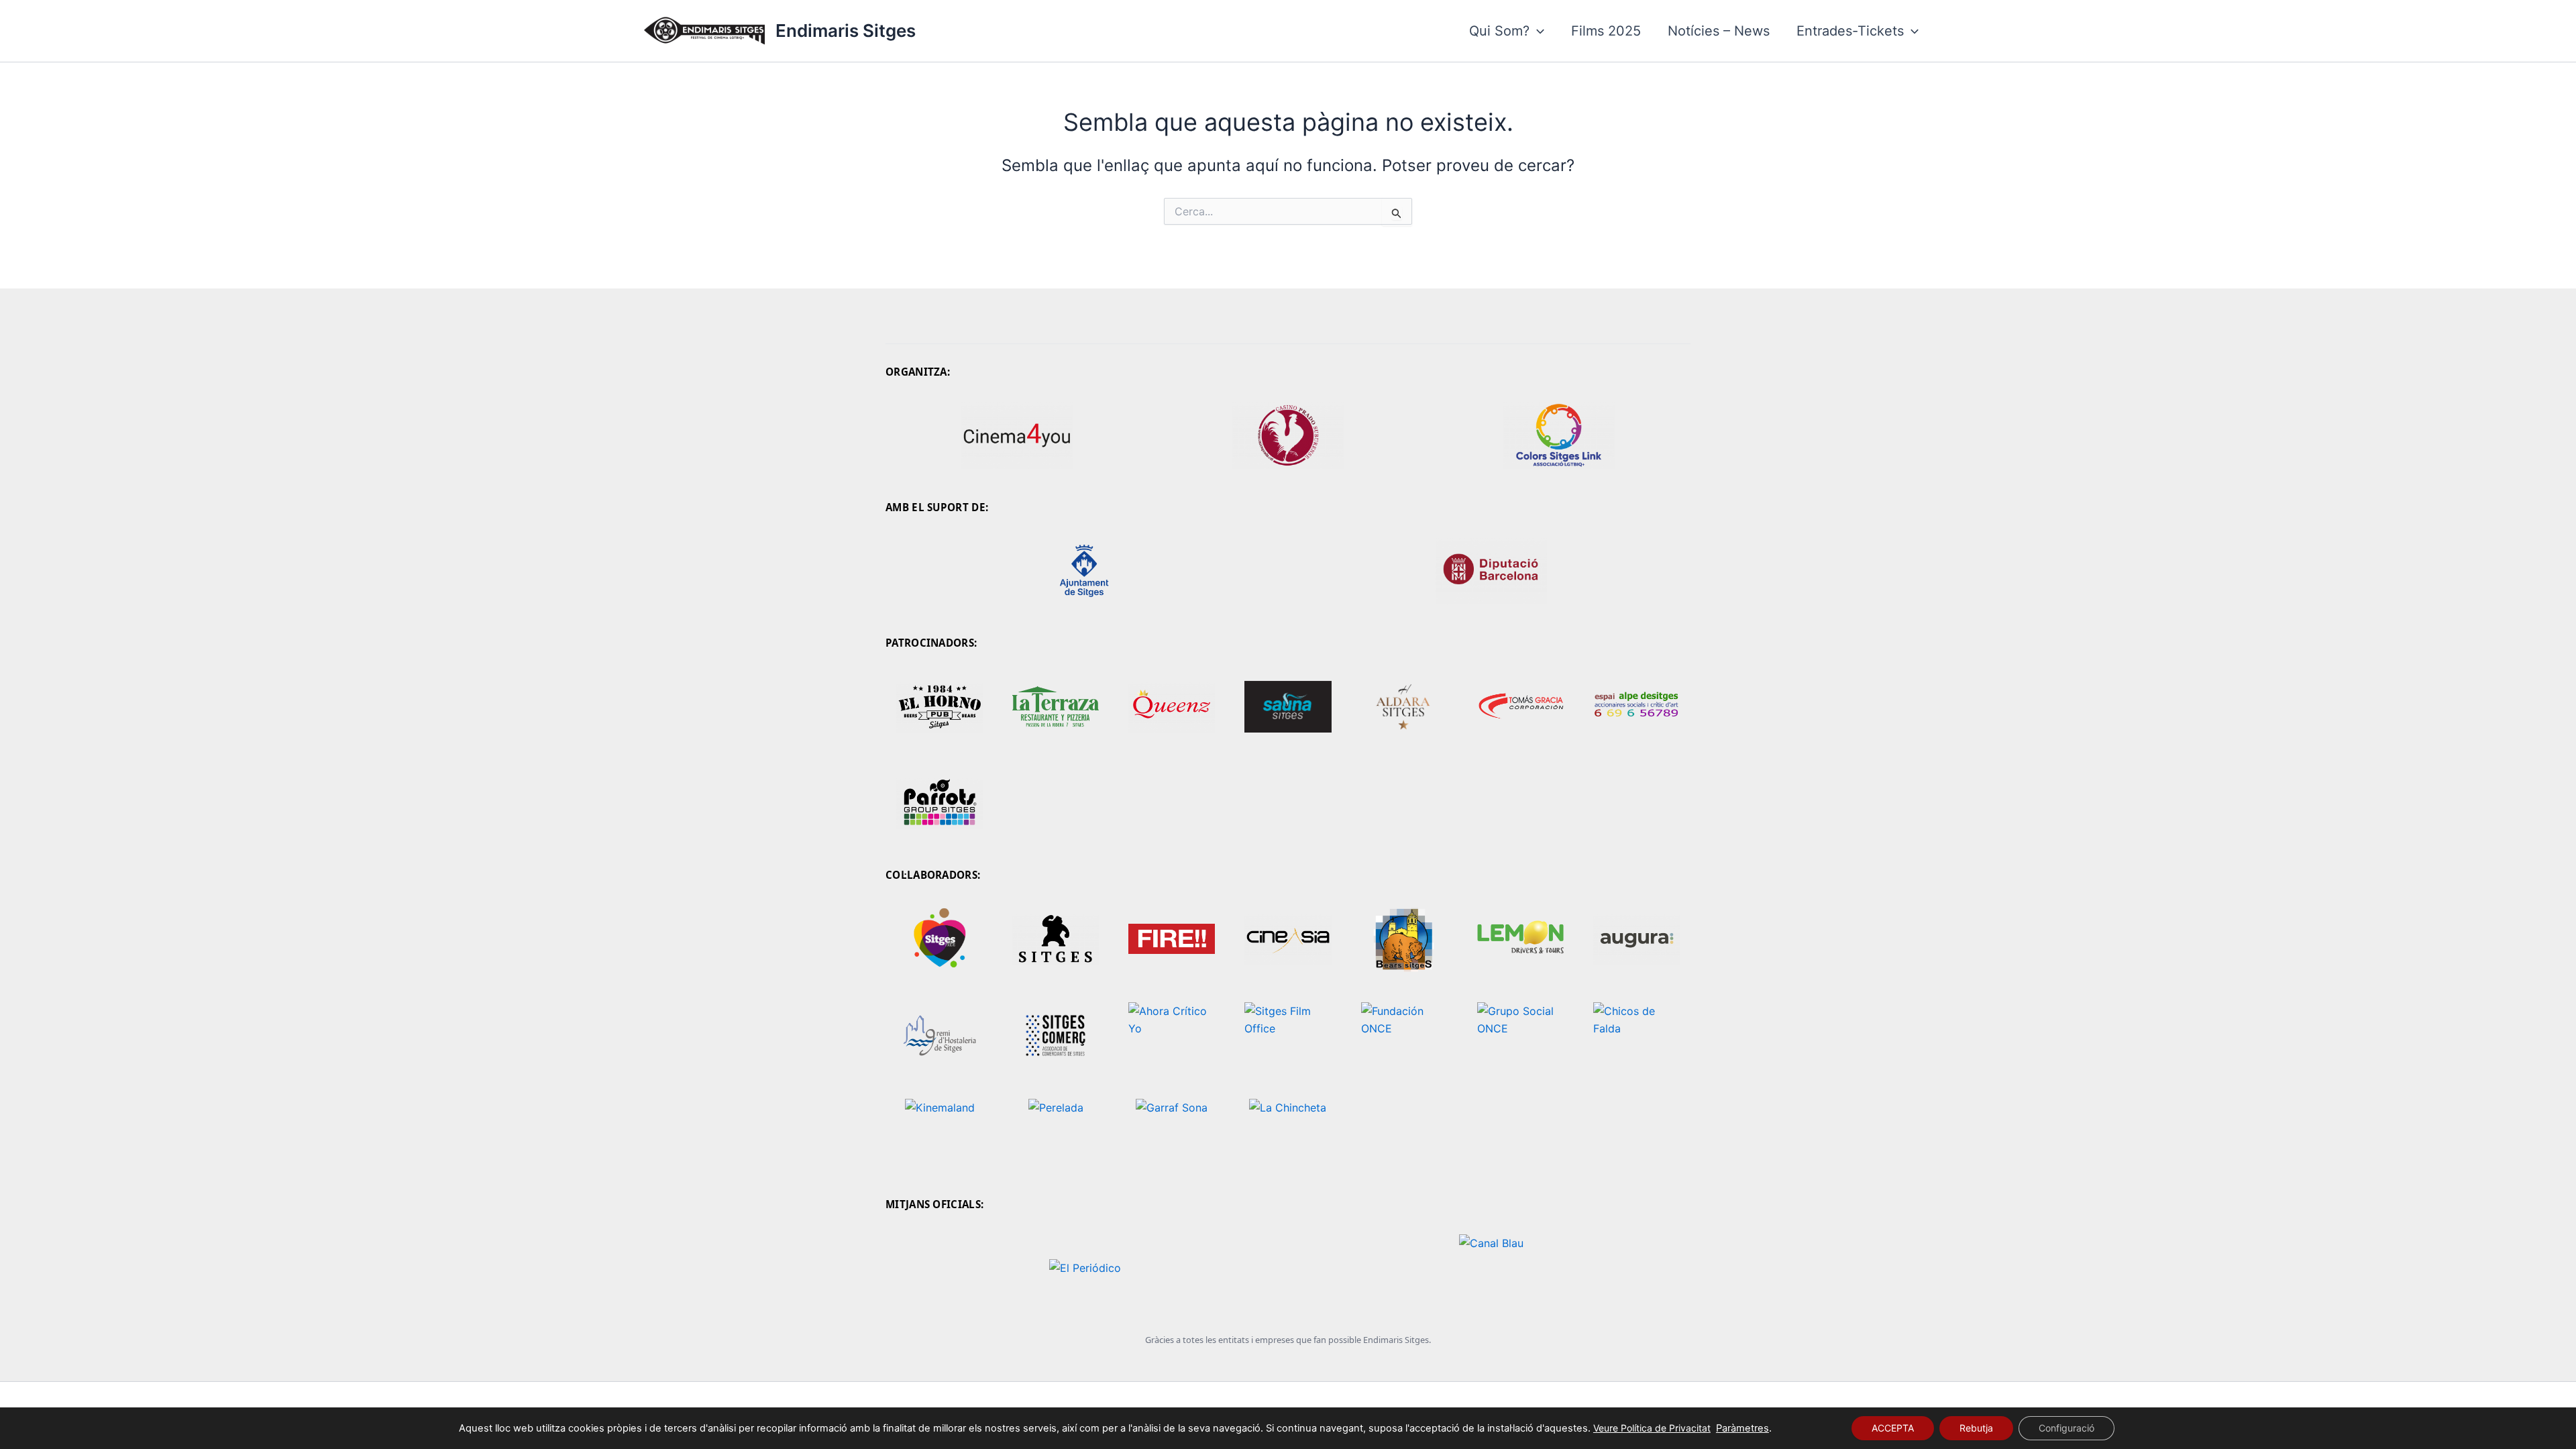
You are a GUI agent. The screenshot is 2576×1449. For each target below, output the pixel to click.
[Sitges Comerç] (1056, 1036)
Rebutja (1976, 1428)
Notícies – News (1719, 31)
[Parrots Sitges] (940, 803)
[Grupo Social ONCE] (1520, 1036)
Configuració (2067, 1428)
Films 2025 (1606, 31)
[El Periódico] (1085, 1268)
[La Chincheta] (1288, 1132)
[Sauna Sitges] (1288, 706)
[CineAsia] (1288, 939)
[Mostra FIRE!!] (1172, 939)
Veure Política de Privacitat (1652, 1428)
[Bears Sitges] (1404, 939)
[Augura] (1636, 939)
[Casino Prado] (1288, 435)
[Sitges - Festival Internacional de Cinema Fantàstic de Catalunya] (1056, 939)
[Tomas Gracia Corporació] (1520, 706)
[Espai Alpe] (1636, 706)
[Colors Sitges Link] (1559, 435)
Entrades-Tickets (1850, 31)
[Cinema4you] (1017, 435)
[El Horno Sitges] (940, 706)
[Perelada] (1056, 1132)
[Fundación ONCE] (1404, 1036)
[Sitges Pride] (940, 939)
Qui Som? (1499, 31)
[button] (1537, 31)
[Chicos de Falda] (1636, 1036)
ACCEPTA (1893, 1428)
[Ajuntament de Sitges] (1085, 571)
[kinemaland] (940, 1132)
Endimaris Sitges (846, 31)
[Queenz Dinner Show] (1172, 706)
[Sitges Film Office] (1288, 1036)
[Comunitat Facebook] (1056, 706)
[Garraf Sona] (1172, 1132)
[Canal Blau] (1491, 1268)
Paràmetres (1742, 1428)
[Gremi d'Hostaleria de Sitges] (940, 1036)
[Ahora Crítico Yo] (1172, 1036)
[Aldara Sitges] (1404, 706)
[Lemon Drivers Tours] (1520, 939)
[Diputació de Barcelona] (1491, 571)
